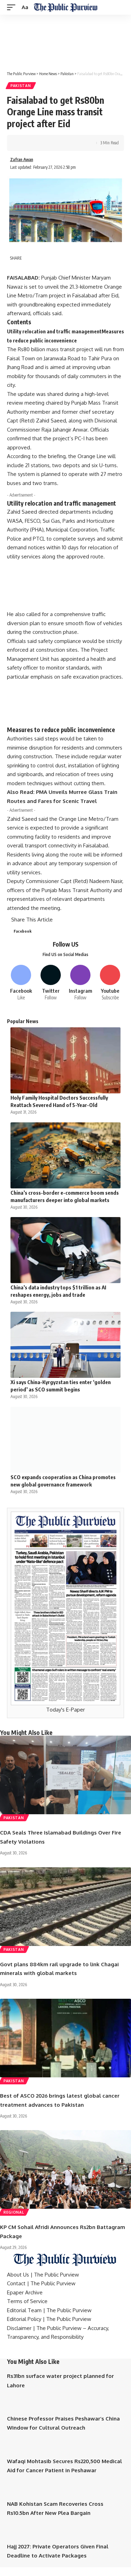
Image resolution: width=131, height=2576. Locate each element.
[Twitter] (51, 983)
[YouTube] (17, 2353)
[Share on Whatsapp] (44, 143)
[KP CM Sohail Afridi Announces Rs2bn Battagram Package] (65, 2169)
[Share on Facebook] (23, 143)
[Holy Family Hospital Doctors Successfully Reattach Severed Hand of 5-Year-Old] (65, 1060)
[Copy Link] (55, 143)
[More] (77, 143)
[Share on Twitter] (34, 143)
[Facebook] (21, 983)
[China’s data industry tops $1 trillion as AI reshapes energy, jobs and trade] (65, 1250)
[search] (120, 8)
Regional (14, 2212)
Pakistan (21, 86)
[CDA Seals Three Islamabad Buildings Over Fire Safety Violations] (65, 1775)
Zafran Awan (22, 160)
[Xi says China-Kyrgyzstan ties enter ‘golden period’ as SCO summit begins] (65, 1345)
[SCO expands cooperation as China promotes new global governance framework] (65, 1440)
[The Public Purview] (65, 7)
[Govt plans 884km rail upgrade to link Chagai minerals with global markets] (65, 1907)
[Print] (66, 143)
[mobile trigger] (13, 7)
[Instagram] (80, 983)
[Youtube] (110, 983)
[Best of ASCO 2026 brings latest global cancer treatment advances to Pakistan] (65, 2038)
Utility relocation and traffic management (54, 331)
